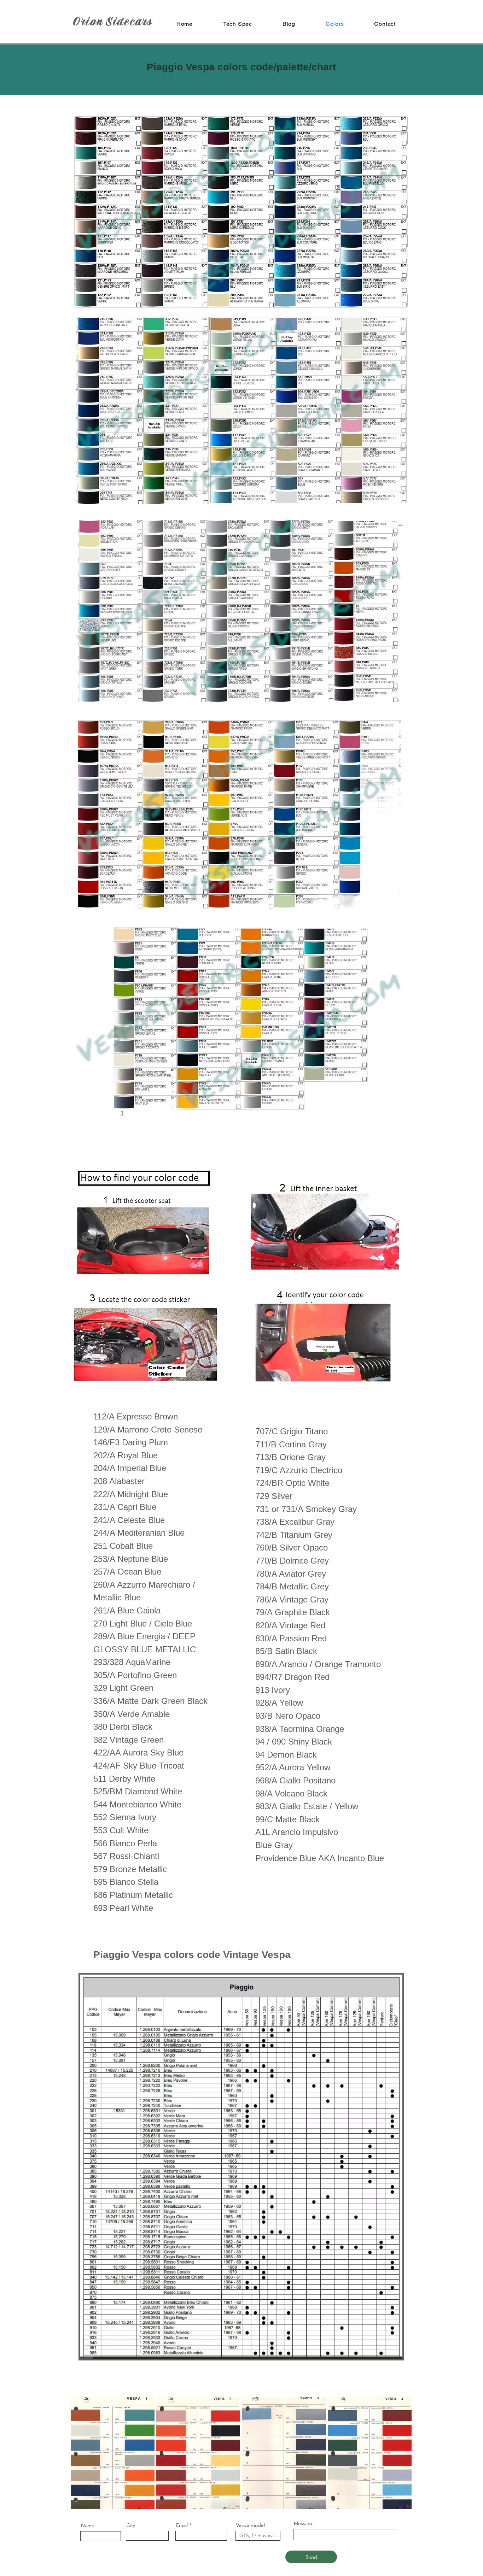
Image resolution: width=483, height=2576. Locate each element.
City (131, 2525)
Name (88, 2525)
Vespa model (251, 2525)
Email (182, 2525)
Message (304, 2523)
